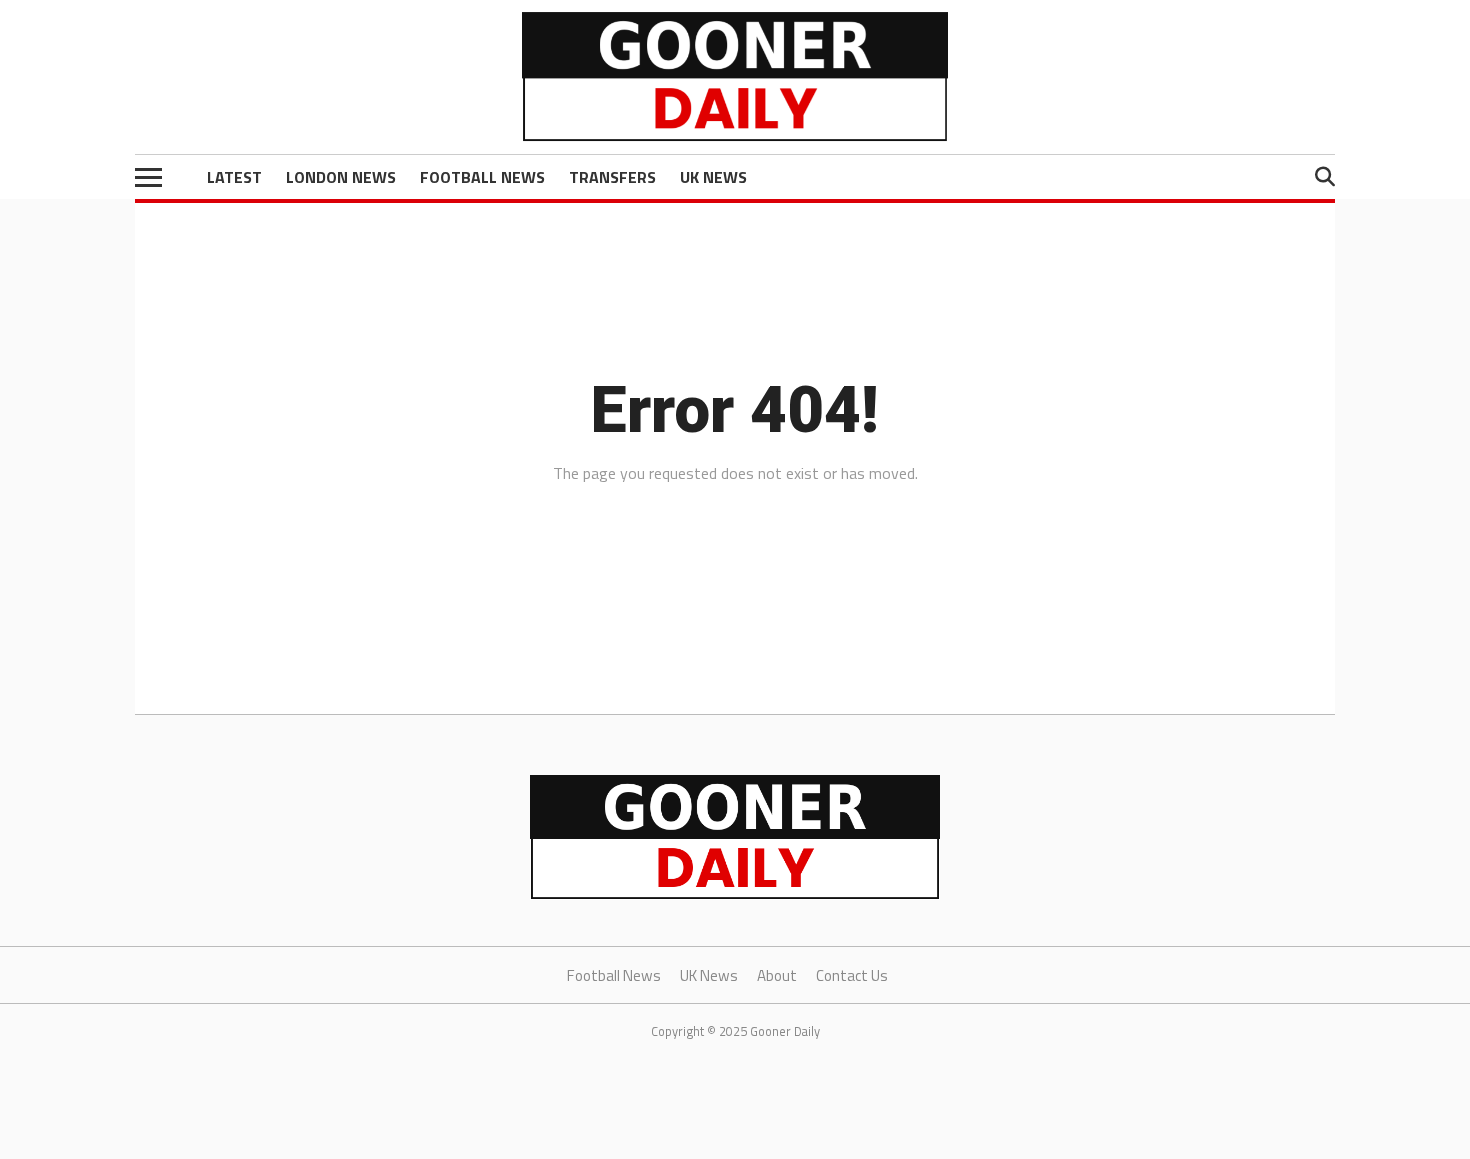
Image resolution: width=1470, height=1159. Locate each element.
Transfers (612, 177)
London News (341, 177)
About (777, 975)
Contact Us (852, 975)
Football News (482, 177)
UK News (713, 177)
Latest (234, 177)
